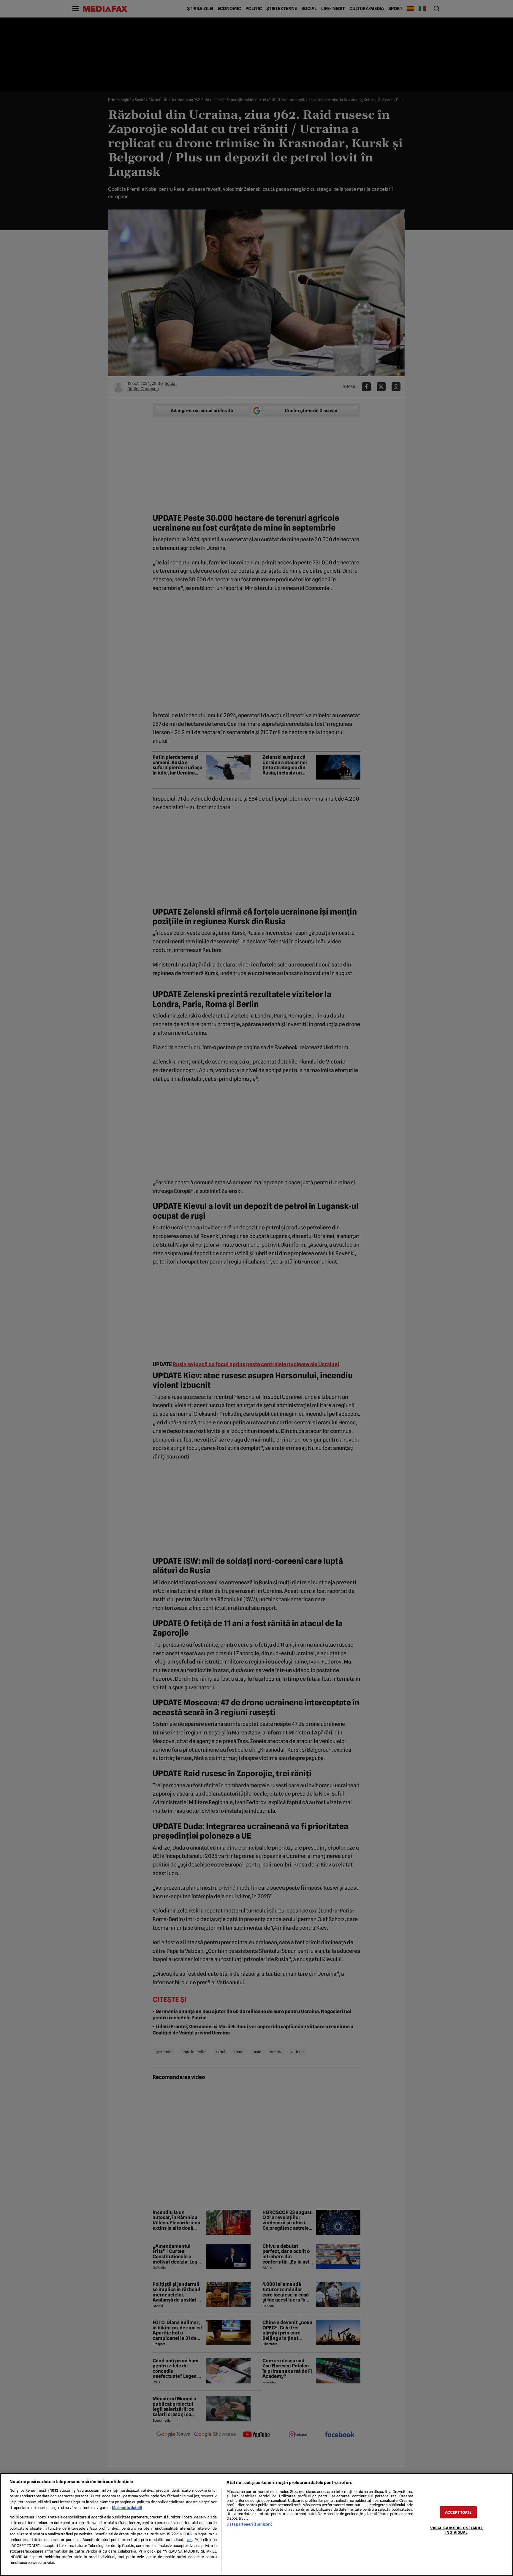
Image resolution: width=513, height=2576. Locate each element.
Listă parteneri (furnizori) (249, 2524)
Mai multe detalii (127, 2508)
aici (190, 2540)
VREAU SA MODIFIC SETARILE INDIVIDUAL (456, 2530)
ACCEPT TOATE (458, 2512)
